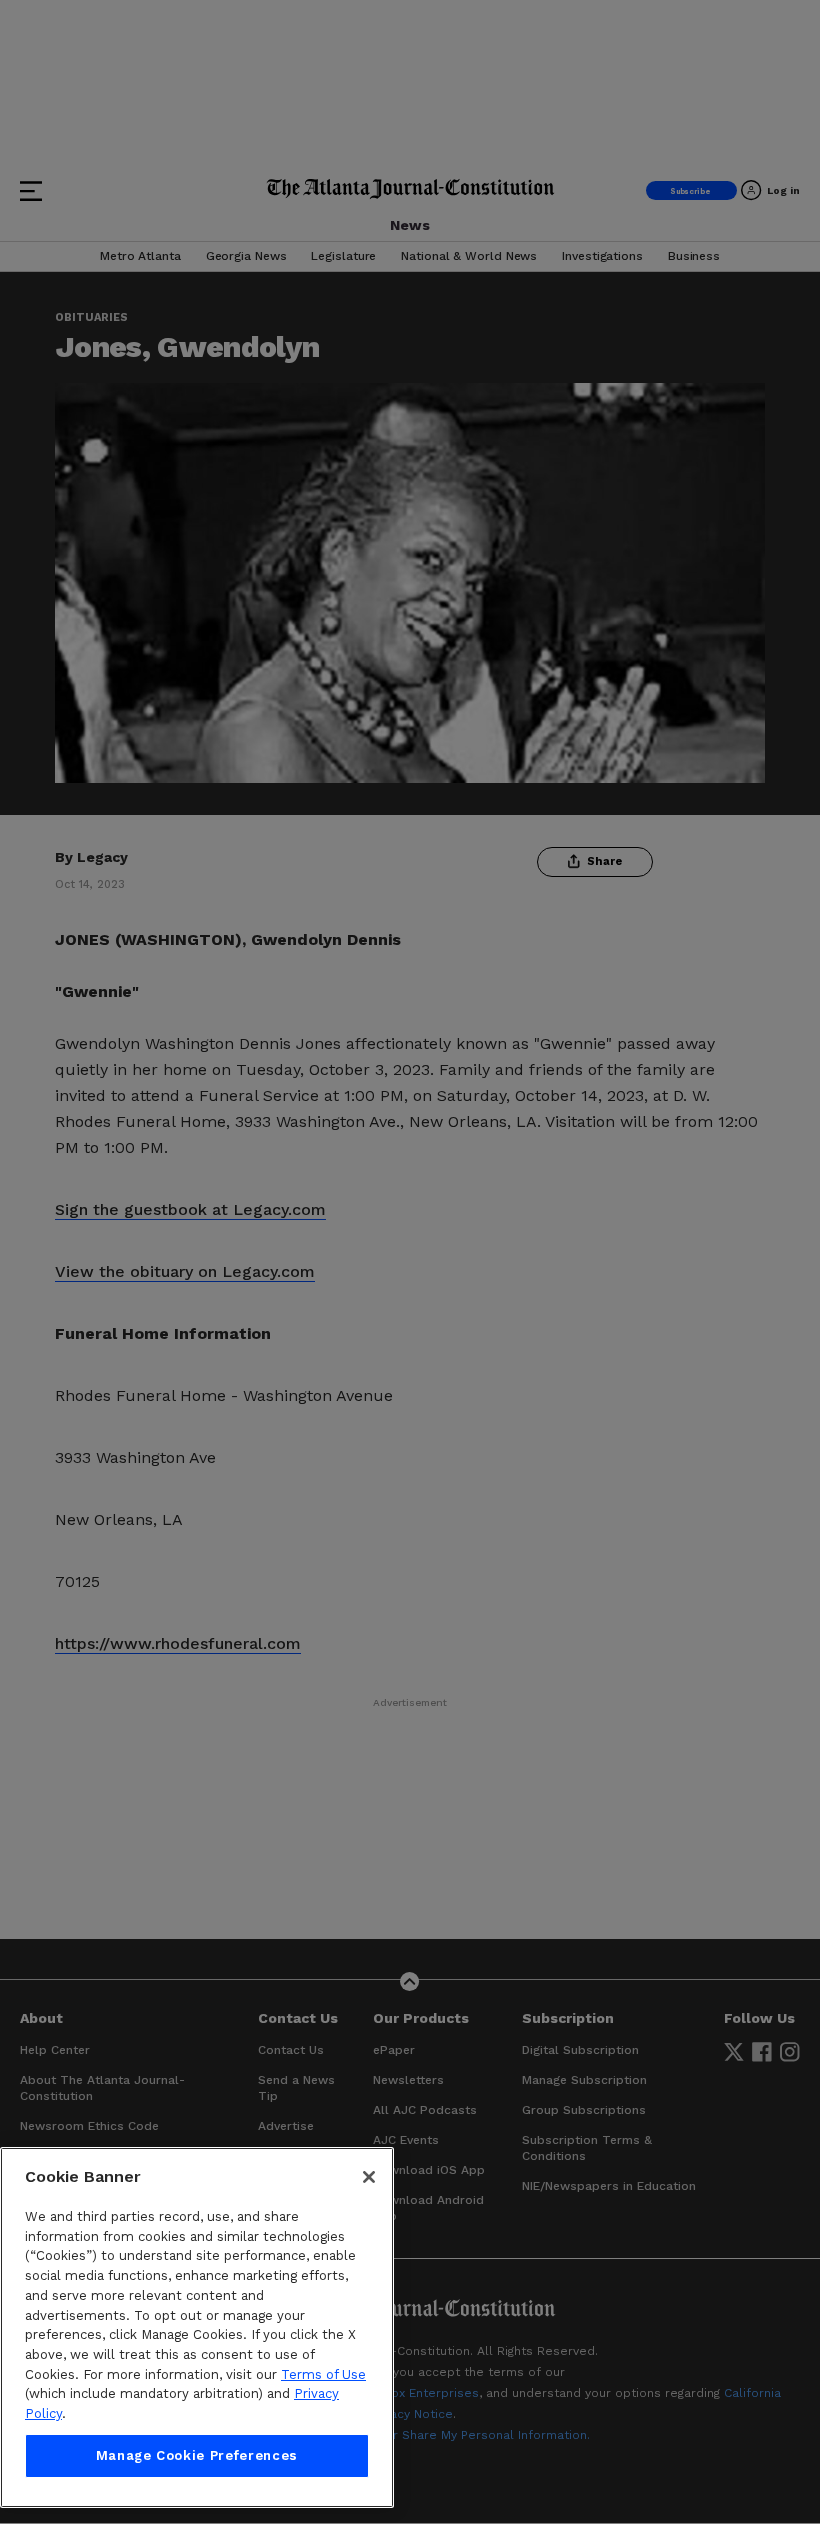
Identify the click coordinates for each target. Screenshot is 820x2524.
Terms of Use (323, 2374)
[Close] (369, 2177)
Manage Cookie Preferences (197, 2455)
